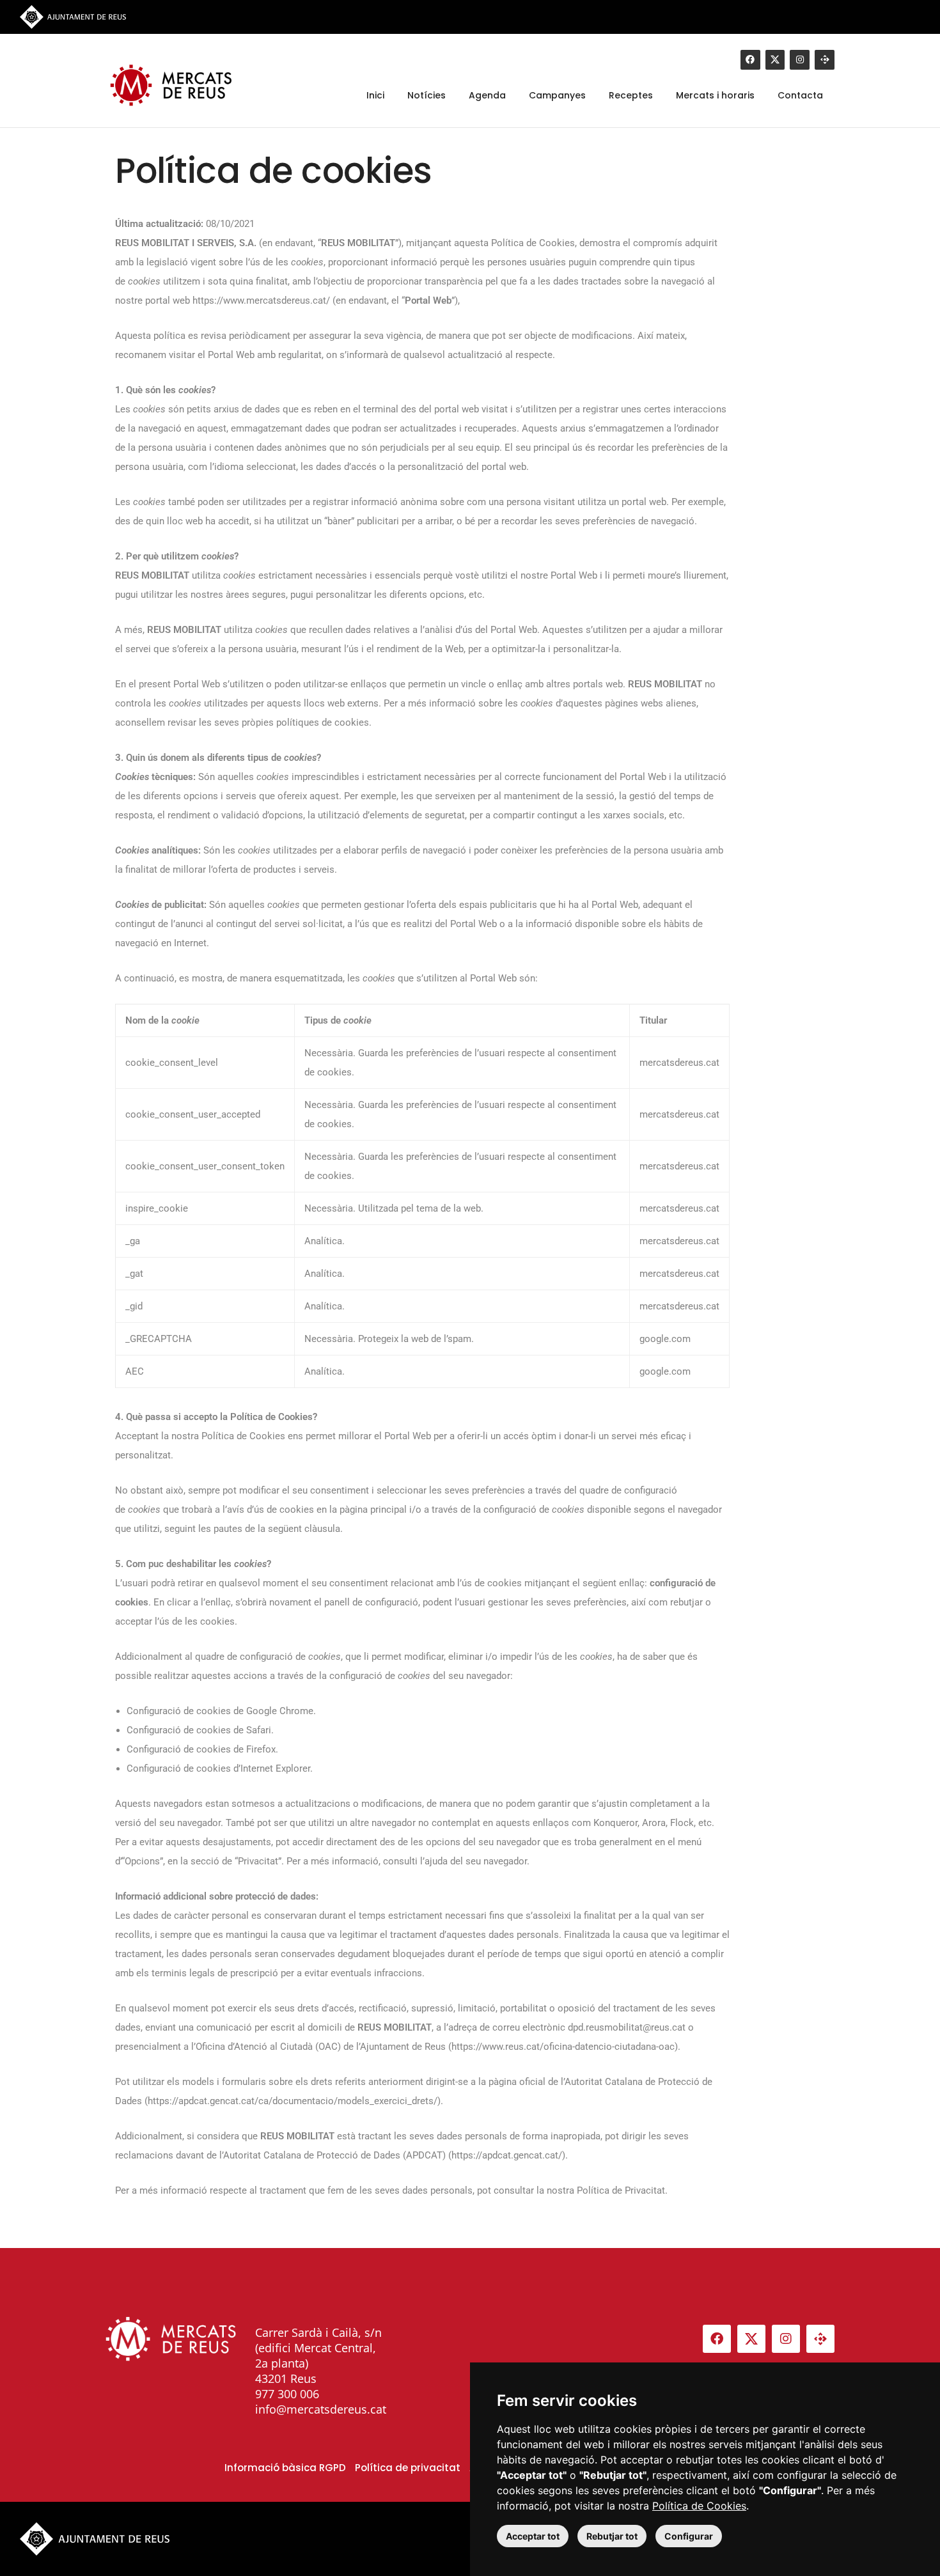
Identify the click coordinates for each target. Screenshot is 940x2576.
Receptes (631, 95)
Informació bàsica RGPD (285, 2468)
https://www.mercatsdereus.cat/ (261, 301)
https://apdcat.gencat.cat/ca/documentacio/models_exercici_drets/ (293, 2101)
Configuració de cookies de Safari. (200, 1730)
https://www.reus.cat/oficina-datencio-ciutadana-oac (563, 2047)
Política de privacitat (408, 2468)
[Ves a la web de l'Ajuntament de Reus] (73, 16)
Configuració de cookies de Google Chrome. (221, 1711)
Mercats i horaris (715, 95)
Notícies (427, 95)
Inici (375, 95)
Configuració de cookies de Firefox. (202, 1749)
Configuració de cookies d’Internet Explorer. (220, 1768)
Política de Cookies (699, 2506)
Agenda (487, 95)
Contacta (800, 95)
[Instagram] (800, 60)
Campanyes (557, 95)
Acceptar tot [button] (533, 2536)
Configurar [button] (689, 2536)
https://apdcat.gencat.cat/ (507, 2155)
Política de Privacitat (621, 2190)
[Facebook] (750, 60)
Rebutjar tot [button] (612, 2536)
